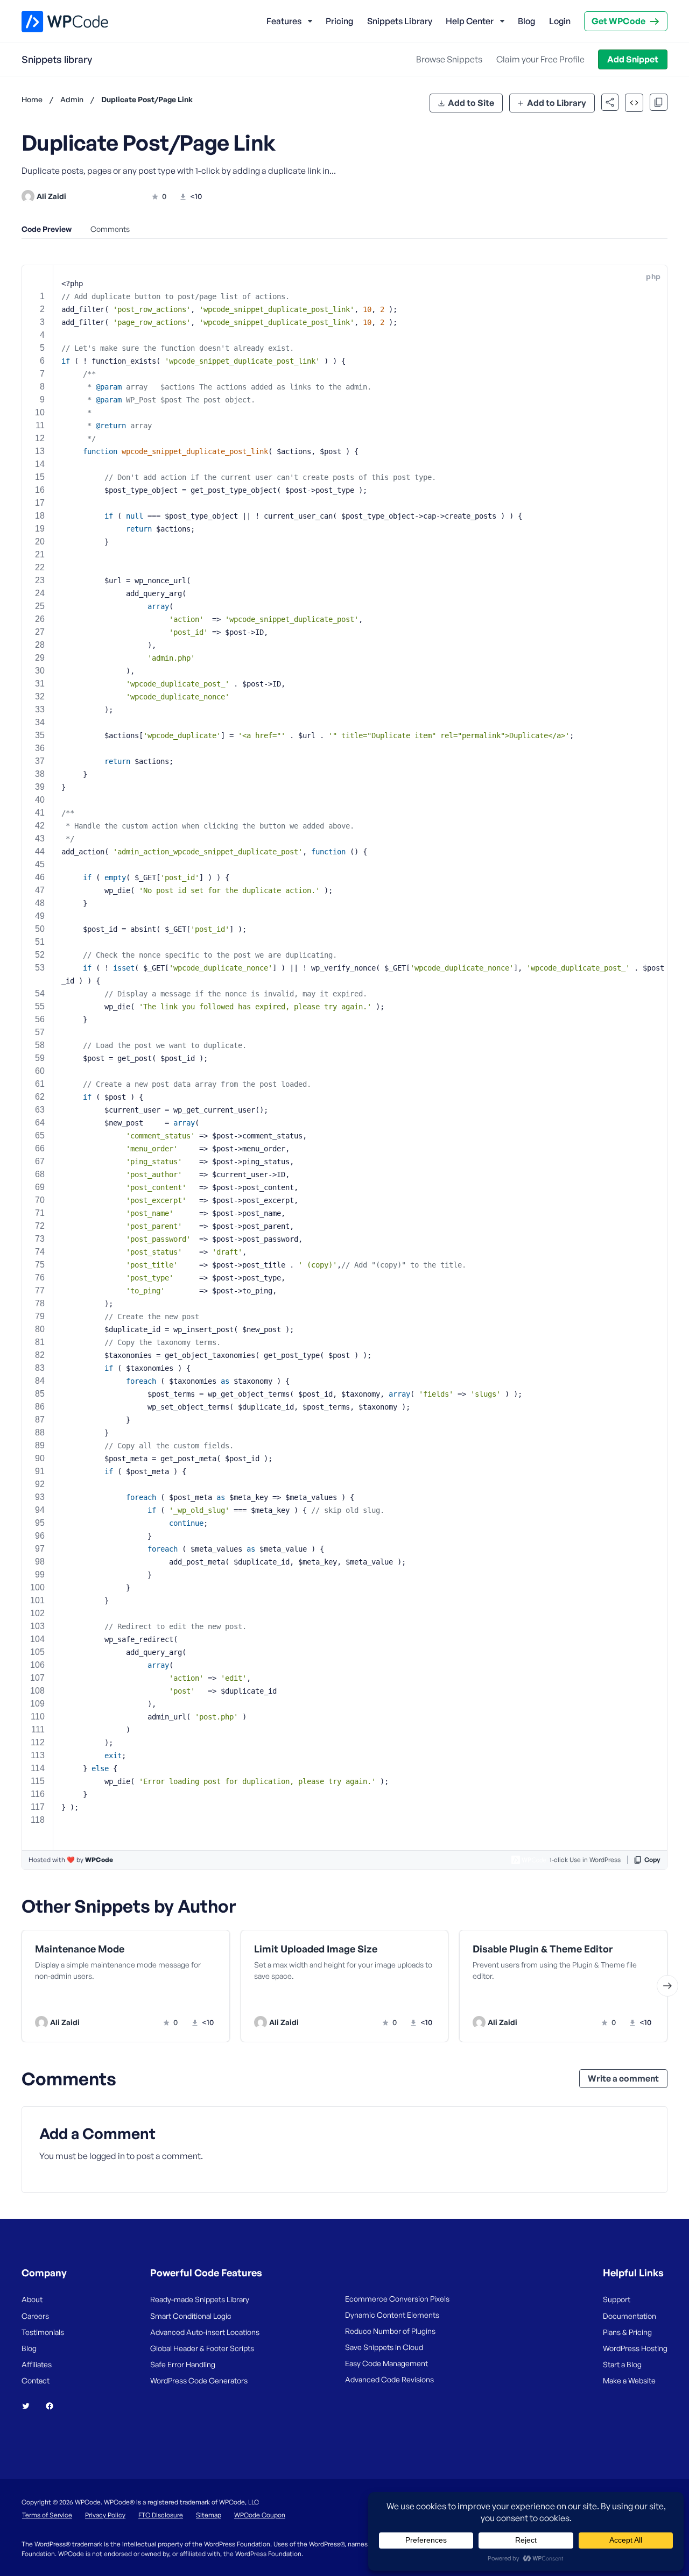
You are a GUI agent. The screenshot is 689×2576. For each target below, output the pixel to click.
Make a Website (629, 2380)
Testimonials (43, 2332)
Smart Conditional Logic (191, 2316)
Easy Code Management (386, 2363)
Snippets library (57, 59)
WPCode (99, 1860)
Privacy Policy (105, 2515)
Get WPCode (618, 21)
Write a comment (623, 2078)
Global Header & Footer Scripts (202, 2348)
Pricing (339, 21)
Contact (36, 2380)
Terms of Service (47, 2515)
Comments (110, 229)
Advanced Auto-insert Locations (205, 2332)
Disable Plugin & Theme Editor (543, 1949)
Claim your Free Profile (540, 59)
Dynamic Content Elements (392, 2315)
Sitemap (209, 2515)
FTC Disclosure (161, 2515)
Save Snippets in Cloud (384, 2347)
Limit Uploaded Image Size (316, 1949)
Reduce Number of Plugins (390, 2331)
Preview (85, 2000)
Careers (35, 2316)
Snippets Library (400, 21)
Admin (72, 99)
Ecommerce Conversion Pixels (397, 2299)
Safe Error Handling (183, 2364)
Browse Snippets (449, 59)
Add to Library (557, 103)
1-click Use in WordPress (585, 1860)
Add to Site (471, 103)
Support (617, 2299)
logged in (107, 2156)
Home (32, 99)
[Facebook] (54, 2406)
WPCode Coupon (260, 2515)
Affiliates (37, 2364)
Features (284, 21)
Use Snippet (178, 2000)
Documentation (630, 2316)
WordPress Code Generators (199, 2380)
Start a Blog (622, 2364)
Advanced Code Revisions (389, 2379)
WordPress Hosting (635, 2348)
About (32, 2299)
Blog (526, 21)
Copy (652, 1860)
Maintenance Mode (80, 1949)
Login (560, 21)
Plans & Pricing (627, 2332)
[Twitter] (30, 2406)
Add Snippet (633, 59)
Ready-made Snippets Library (200, 2299)
